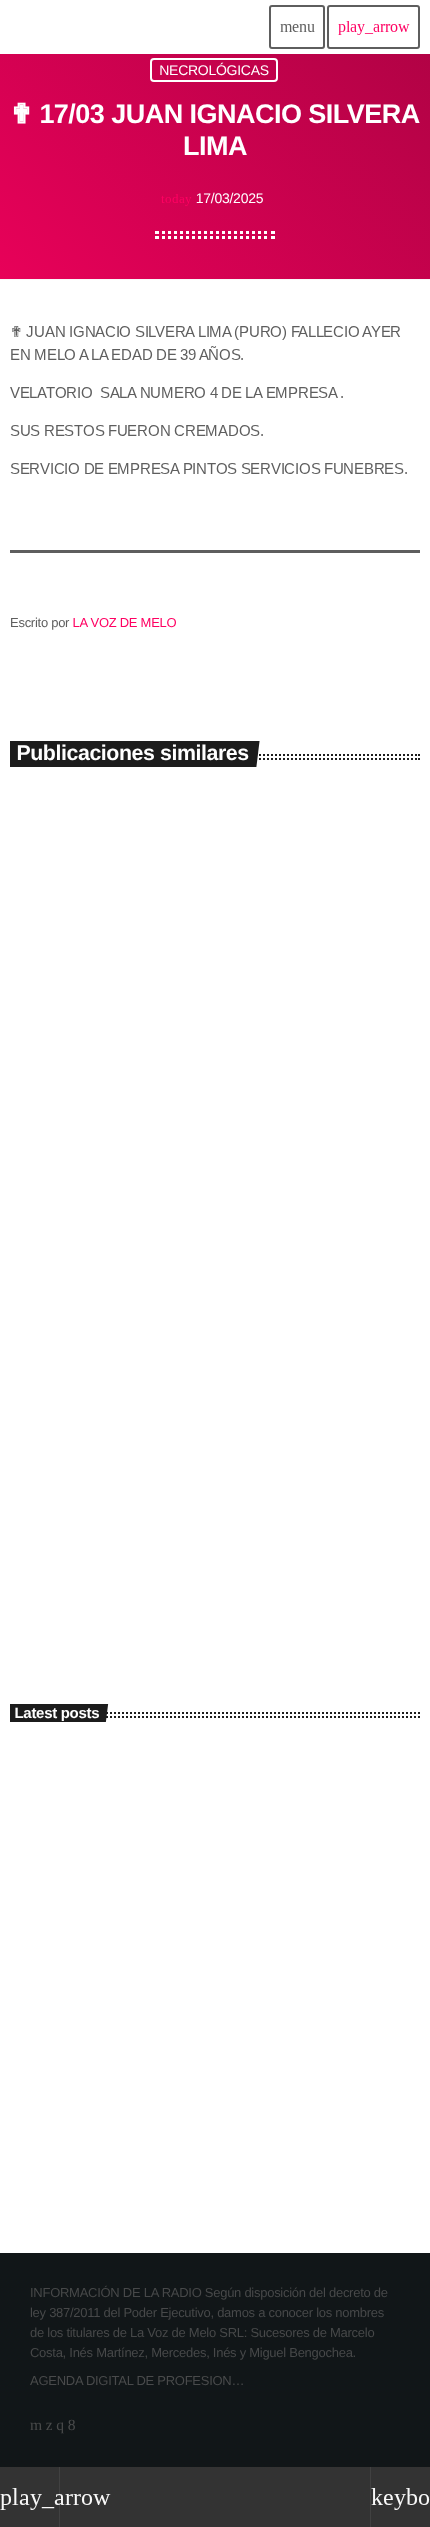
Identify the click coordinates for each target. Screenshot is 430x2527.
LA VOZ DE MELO (125, 622)
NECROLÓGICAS (214, 70)
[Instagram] (60, 2425)
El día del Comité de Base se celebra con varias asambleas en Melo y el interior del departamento (251, 1778)
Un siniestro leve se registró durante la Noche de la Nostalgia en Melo (241, 1865)
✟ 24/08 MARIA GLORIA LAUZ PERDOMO (211, 1516)
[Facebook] (72, 2425)
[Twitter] (49, 2425)
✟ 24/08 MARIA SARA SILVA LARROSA (200, 1121)
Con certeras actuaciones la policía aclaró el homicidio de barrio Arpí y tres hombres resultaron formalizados (254, 2042)
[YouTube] (36, 2425)
